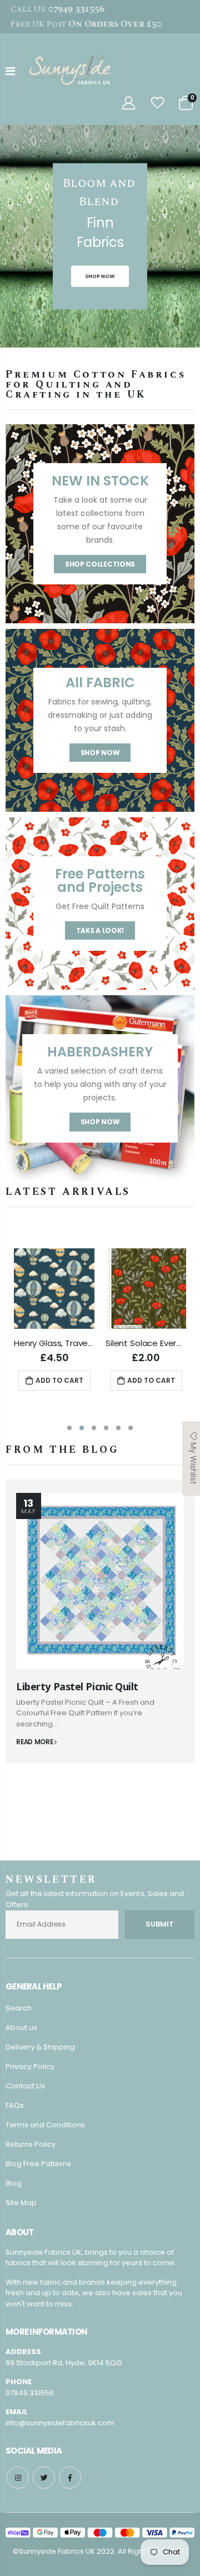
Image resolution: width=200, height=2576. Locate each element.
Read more (35, 1742)
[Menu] (10, 71)
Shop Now (100, 753)
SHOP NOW (100, 276)
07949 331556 (30, 2399)
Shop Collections (100, 564)
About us (21, 2034)
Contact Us (25, 2093)
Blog (14, 2190)
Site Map (21, 2209)
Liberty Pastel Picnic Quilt (77, 1686)
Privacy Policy (30, 2073)
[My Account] (128, 103)
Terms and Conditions (45, 2131)
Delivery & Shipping (40, 2054)
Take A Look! (100, 930)
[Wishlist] (158, 103)
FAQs (15, 2112)
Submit (160, 1931)
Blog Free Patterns (38, 2170)
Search (19, 2015)
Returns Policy (31, 2151)
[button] (69, 1428)
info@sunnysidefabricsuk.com (60, 2429)
